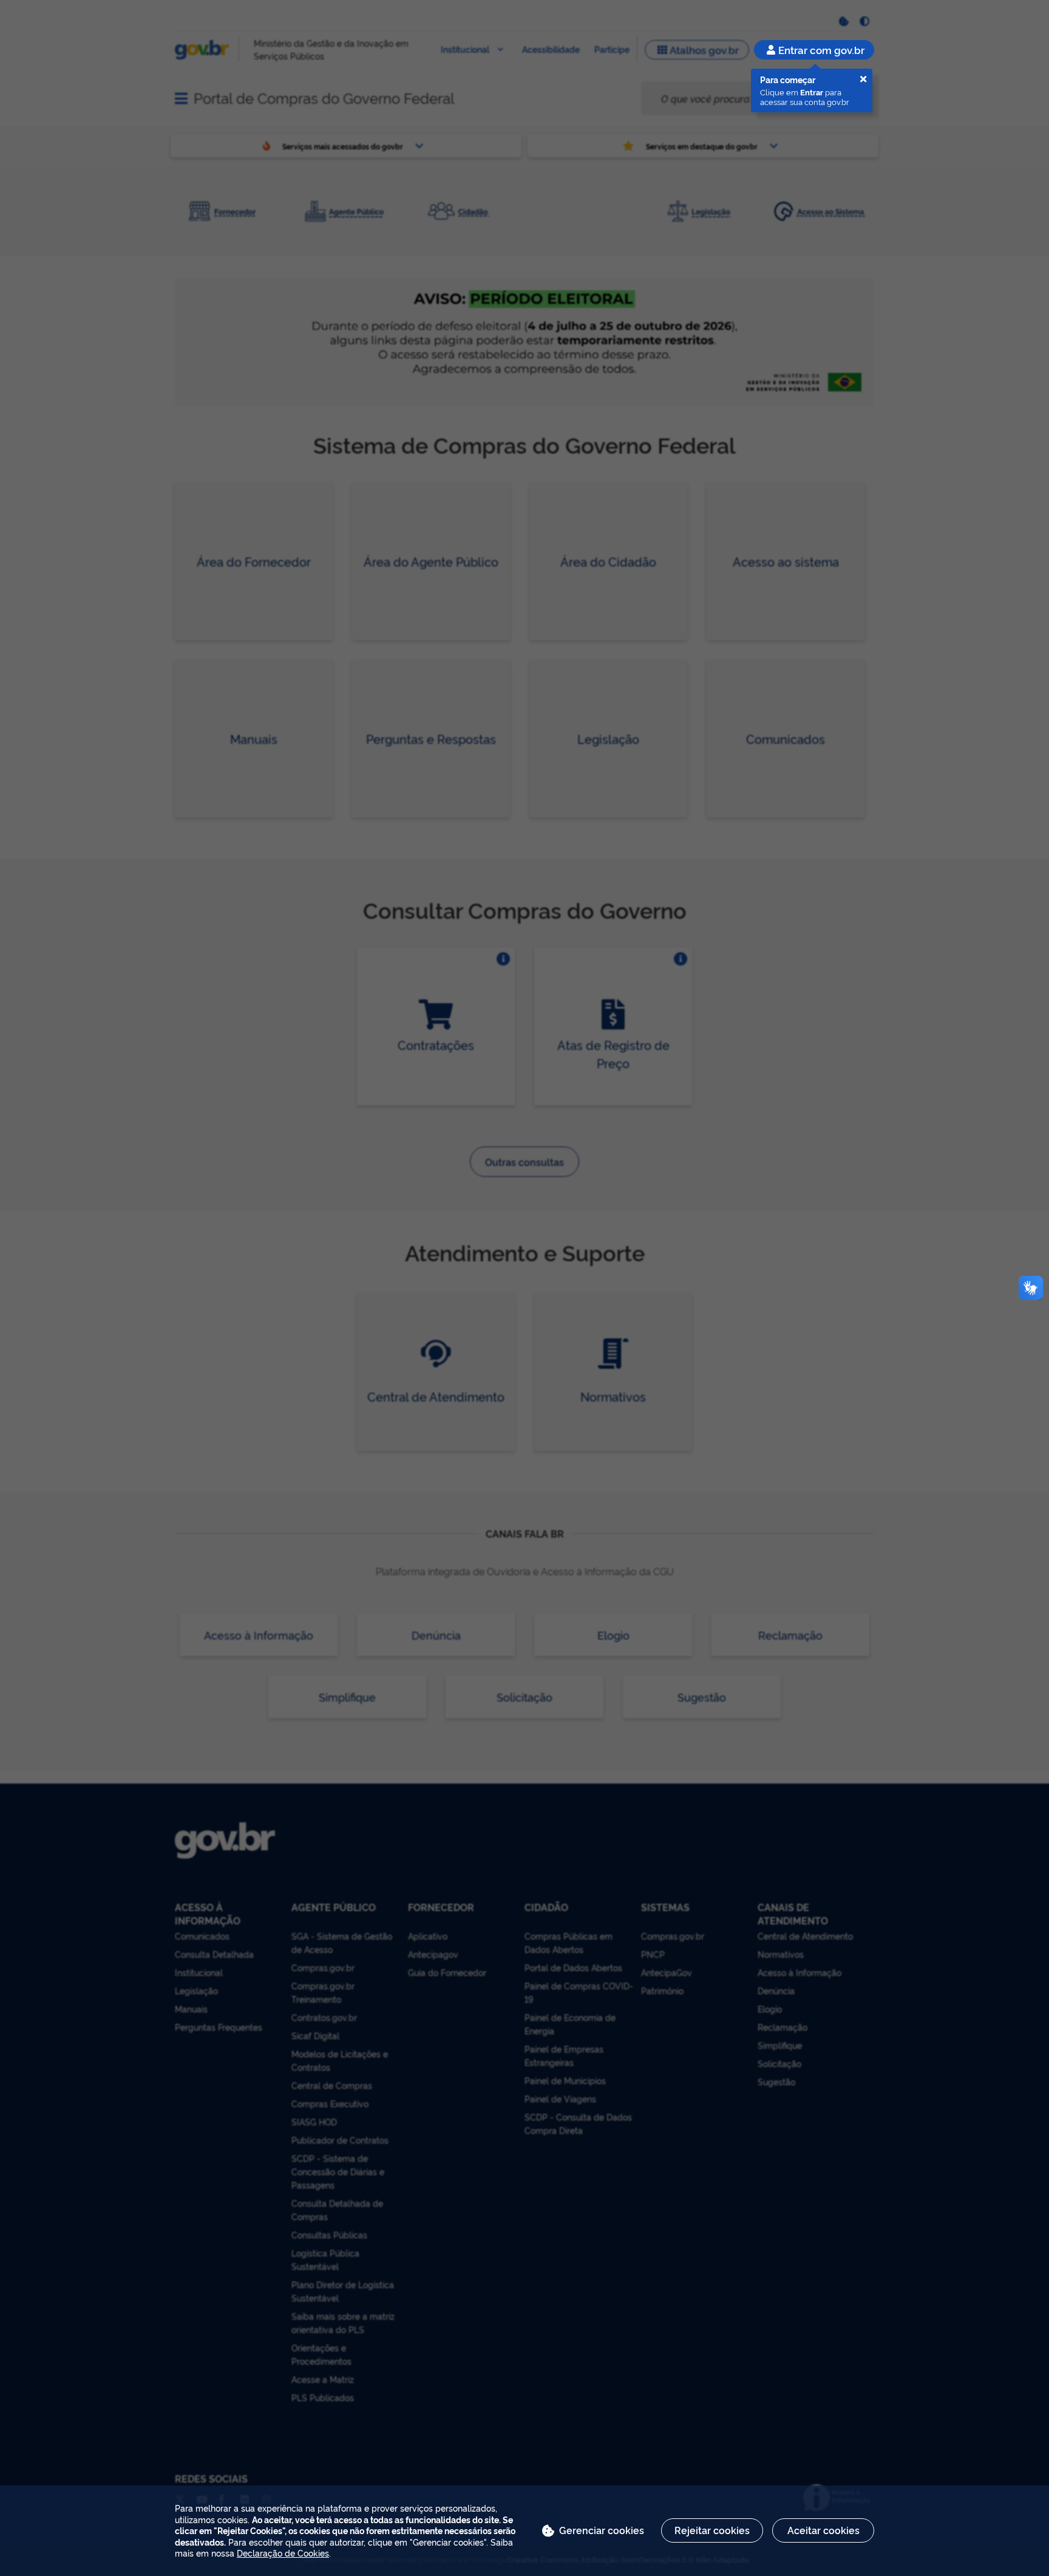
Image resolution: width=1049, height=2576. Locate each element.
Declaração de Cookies (283, 2553)
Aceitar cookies (823, 2530)
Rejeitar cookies (712, 2530)
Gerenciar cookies (602, 2530)
